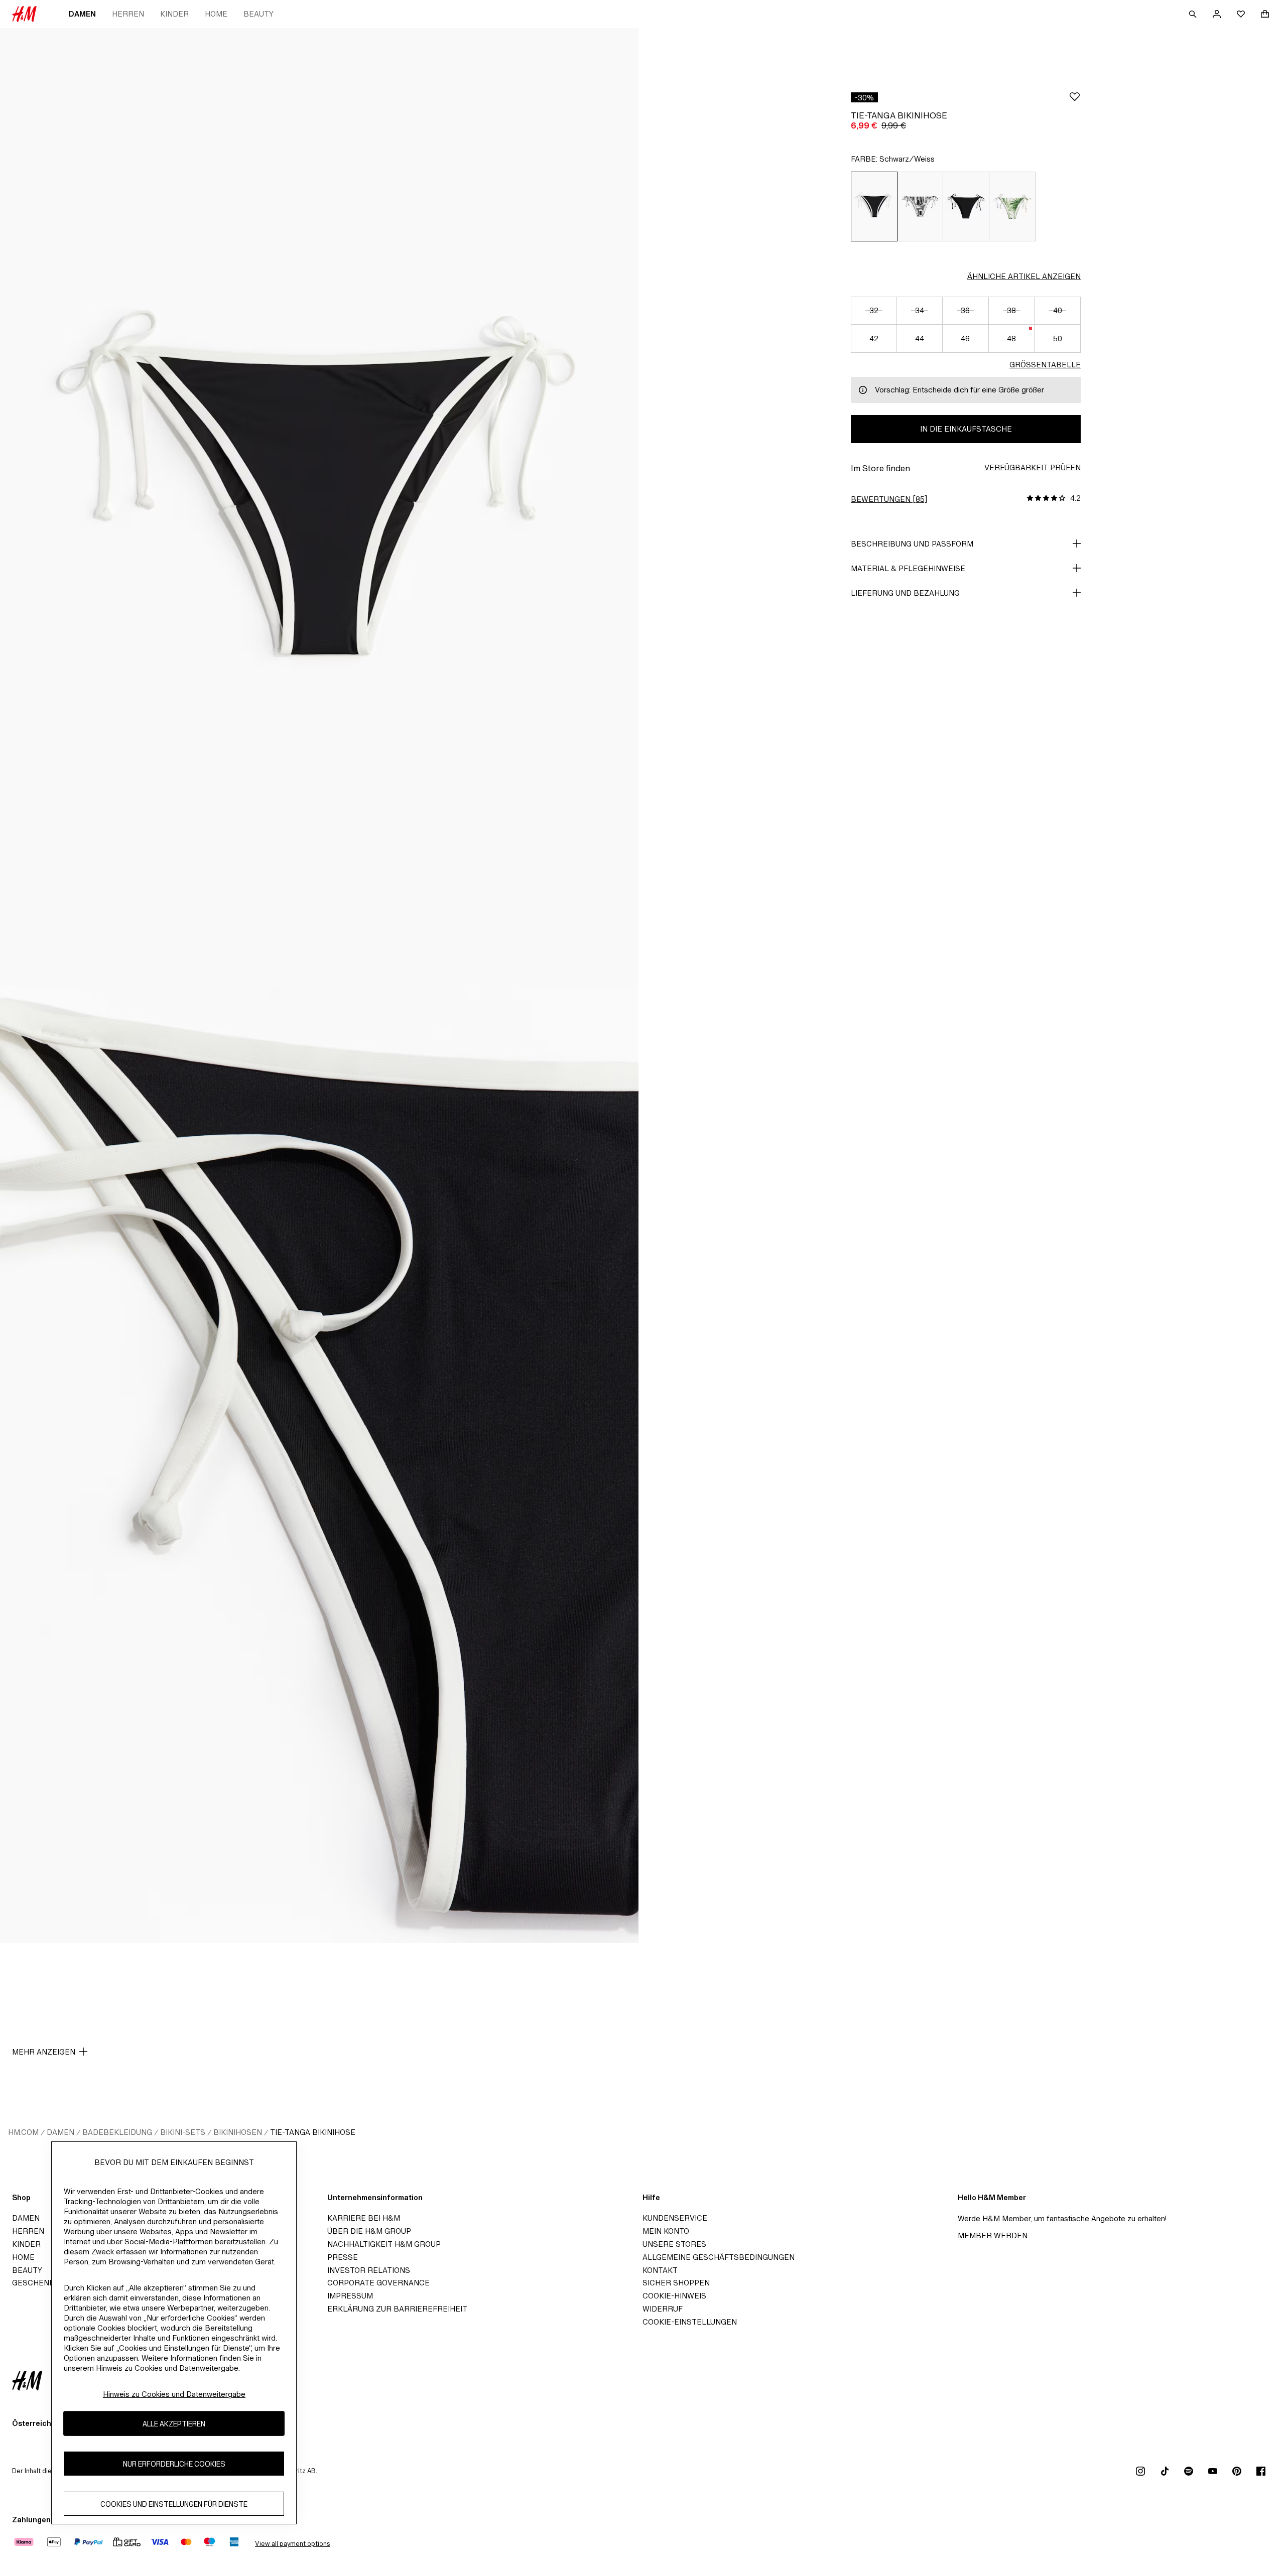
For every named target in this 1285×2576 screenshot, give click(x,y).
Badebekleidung (117, 2132)
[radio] (874, 207)
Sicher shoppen (676, 2283)
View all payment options (292, 2544)
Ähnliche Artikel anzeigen (1024, 276)
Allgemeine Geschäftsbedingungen (719, 2257)
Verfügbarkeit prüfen (1033, 467)
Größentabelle (1045, 365)
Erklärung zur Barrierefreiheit (397, 2309)
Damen (82, 14)
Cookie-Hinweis (674, 2296)
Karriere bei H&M (364, 2218)
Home (216, 14)
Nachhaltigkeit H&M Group (384, 2244)
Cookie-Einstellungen (690, 2322)
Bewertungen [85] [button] (889, 499)
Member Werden (993, 2235)
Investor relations (369, 2270)
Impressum (350, 2296)
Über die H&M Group (369, 2231)
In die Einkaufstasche (966, 429)
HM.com (23, 2132)
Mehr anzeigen (44, 2052)
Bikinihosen (238, 2132)
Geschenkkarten (49, 2283)
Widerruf (663, 2309)
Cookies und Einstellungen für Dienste (174, 2504)
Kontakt (660, 2270)
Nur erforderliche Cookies (174, 2464)
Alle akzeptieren (174, 2424)
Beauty (259, 14)
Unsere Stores (674, 2244)
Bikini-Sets (183, 2132)
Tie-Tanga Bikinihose (313, 2132)
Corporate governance (378, 2283)
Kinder (174, 14)
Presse (343, 2257)
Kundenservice (675, 2218)
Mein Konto (666, 2231)
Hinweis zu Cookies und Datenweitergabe (174, 2394)
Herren (128, 14)
